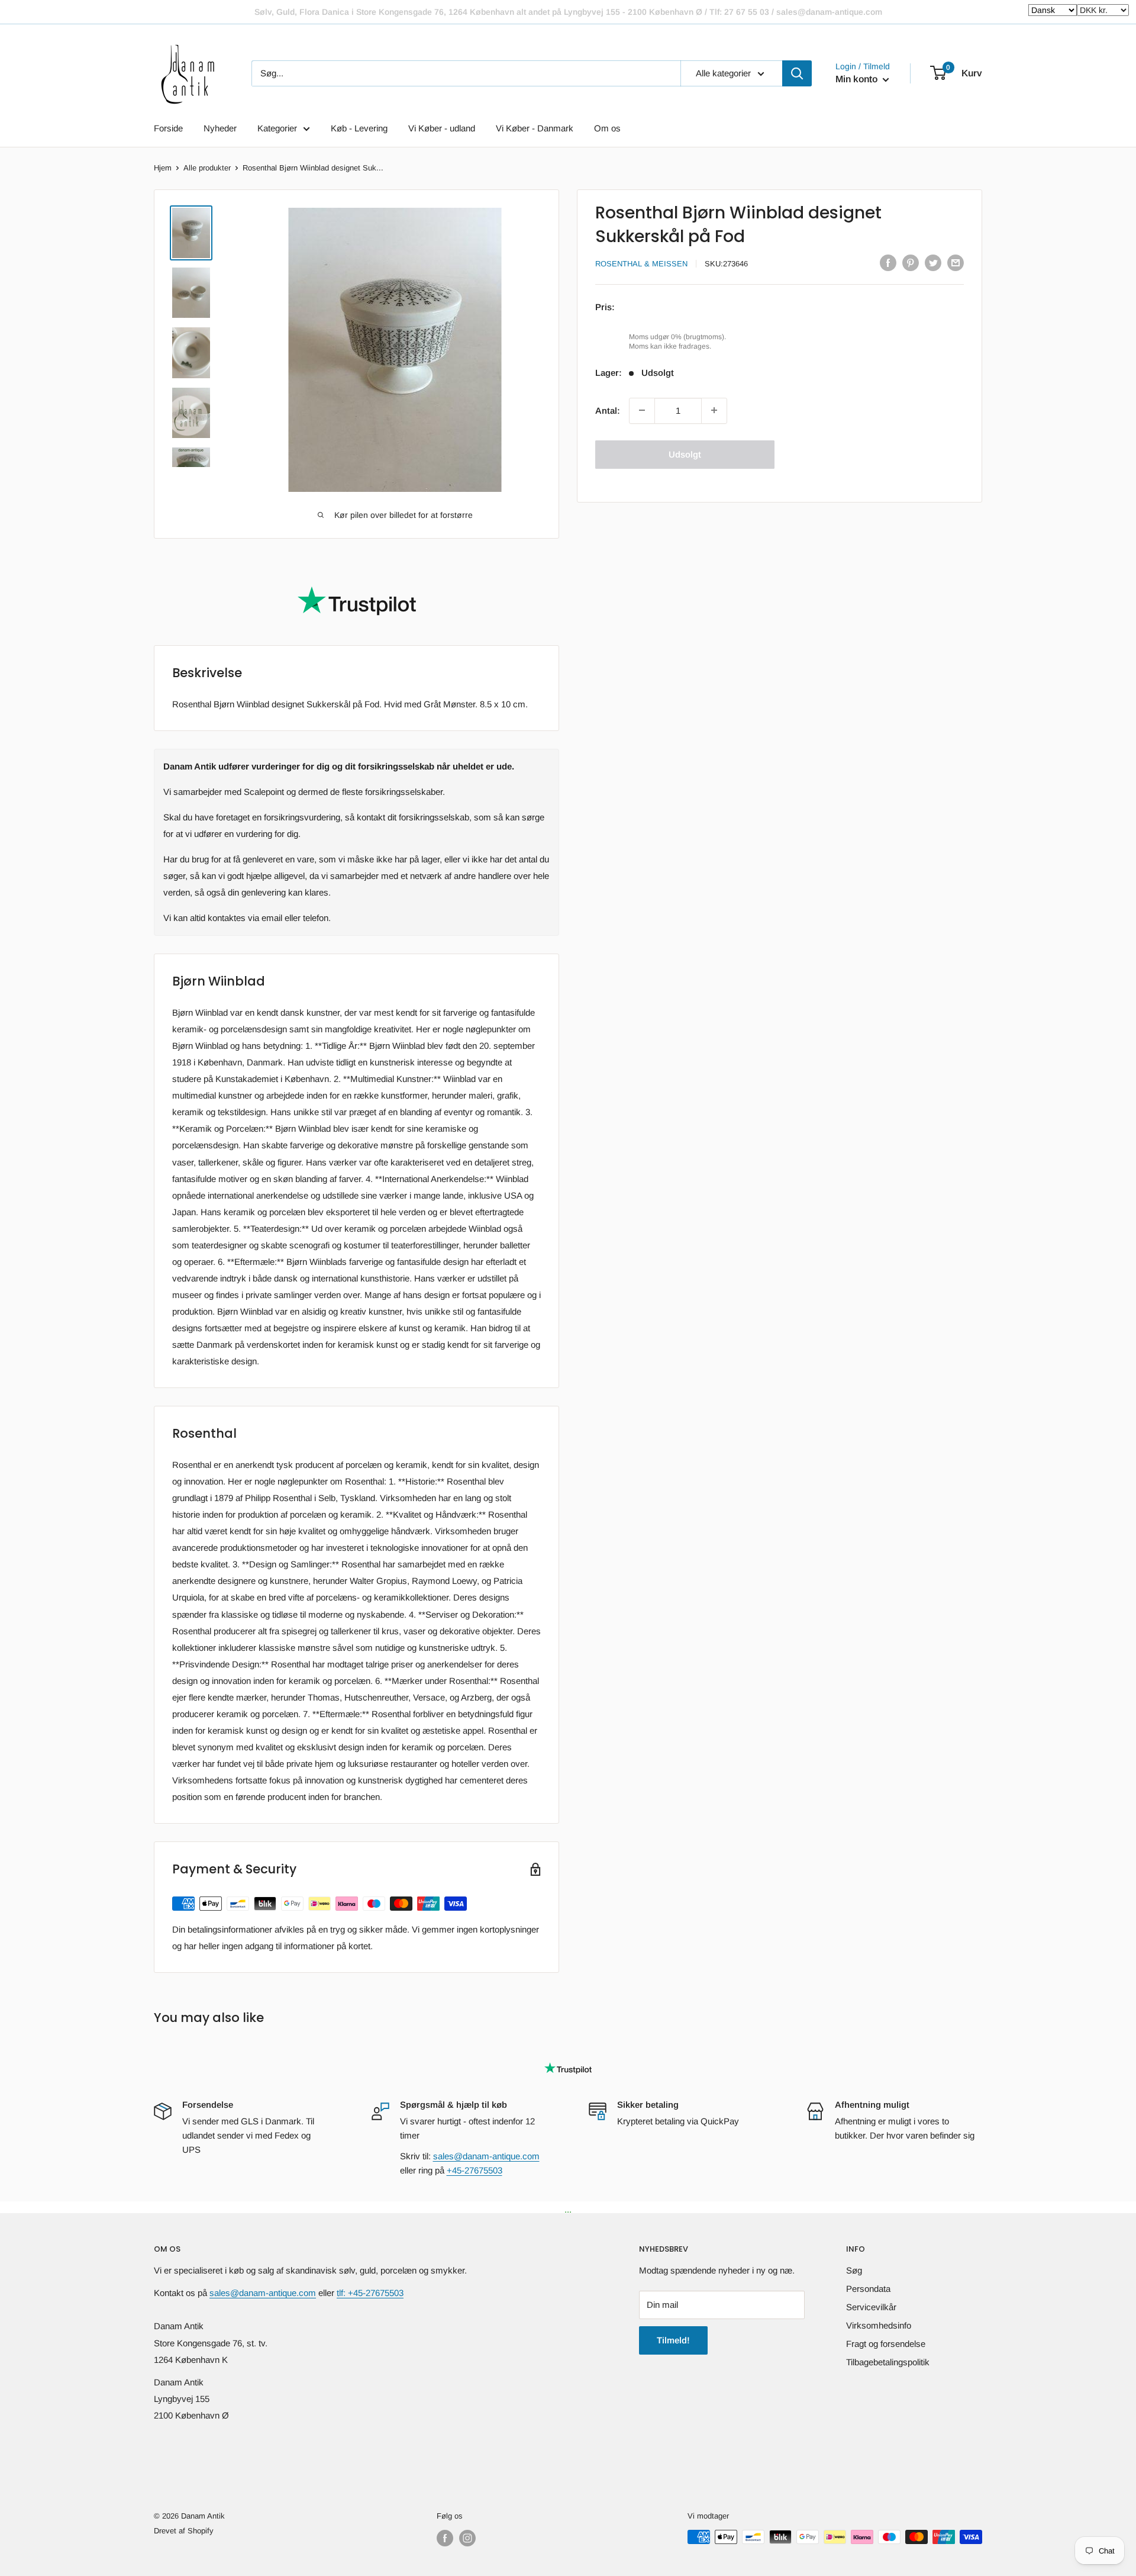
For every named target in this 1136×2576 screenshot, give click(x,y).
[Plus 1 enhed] (714, 410)
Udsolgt (685, 454)
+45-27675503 (475, 2170)
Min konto (858, 79)
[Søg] (797, 73)
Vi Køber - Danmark (535, 128)
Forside (168, 128)
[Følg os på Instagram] (467, 2538)
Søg (854, 2270)
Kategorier (277, 128)
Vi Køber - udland (442, 128)
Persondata (868, 2289)
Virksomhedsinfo (879, 2325)
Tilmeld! (673, 2340)
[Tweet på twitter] (933, 263)
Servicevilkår (871, 2307)
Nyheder (220, 128)
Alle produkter (207, 168)
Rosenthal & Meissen (641, 264)
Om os (607, 128)
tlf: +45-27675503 (370, 2293)
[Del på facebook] (888, 263)
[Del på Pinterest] (911, 263)
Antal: (608, 410)
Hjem (163, 168)
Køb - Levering (359, 128)
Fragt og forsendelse (886, 2344)
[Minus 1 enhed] (642, 410)
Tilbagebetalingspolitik (888, 2362)
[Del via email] (956, 263)
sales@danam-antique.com (486, 2156)
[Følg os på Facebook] (445, 2538)
